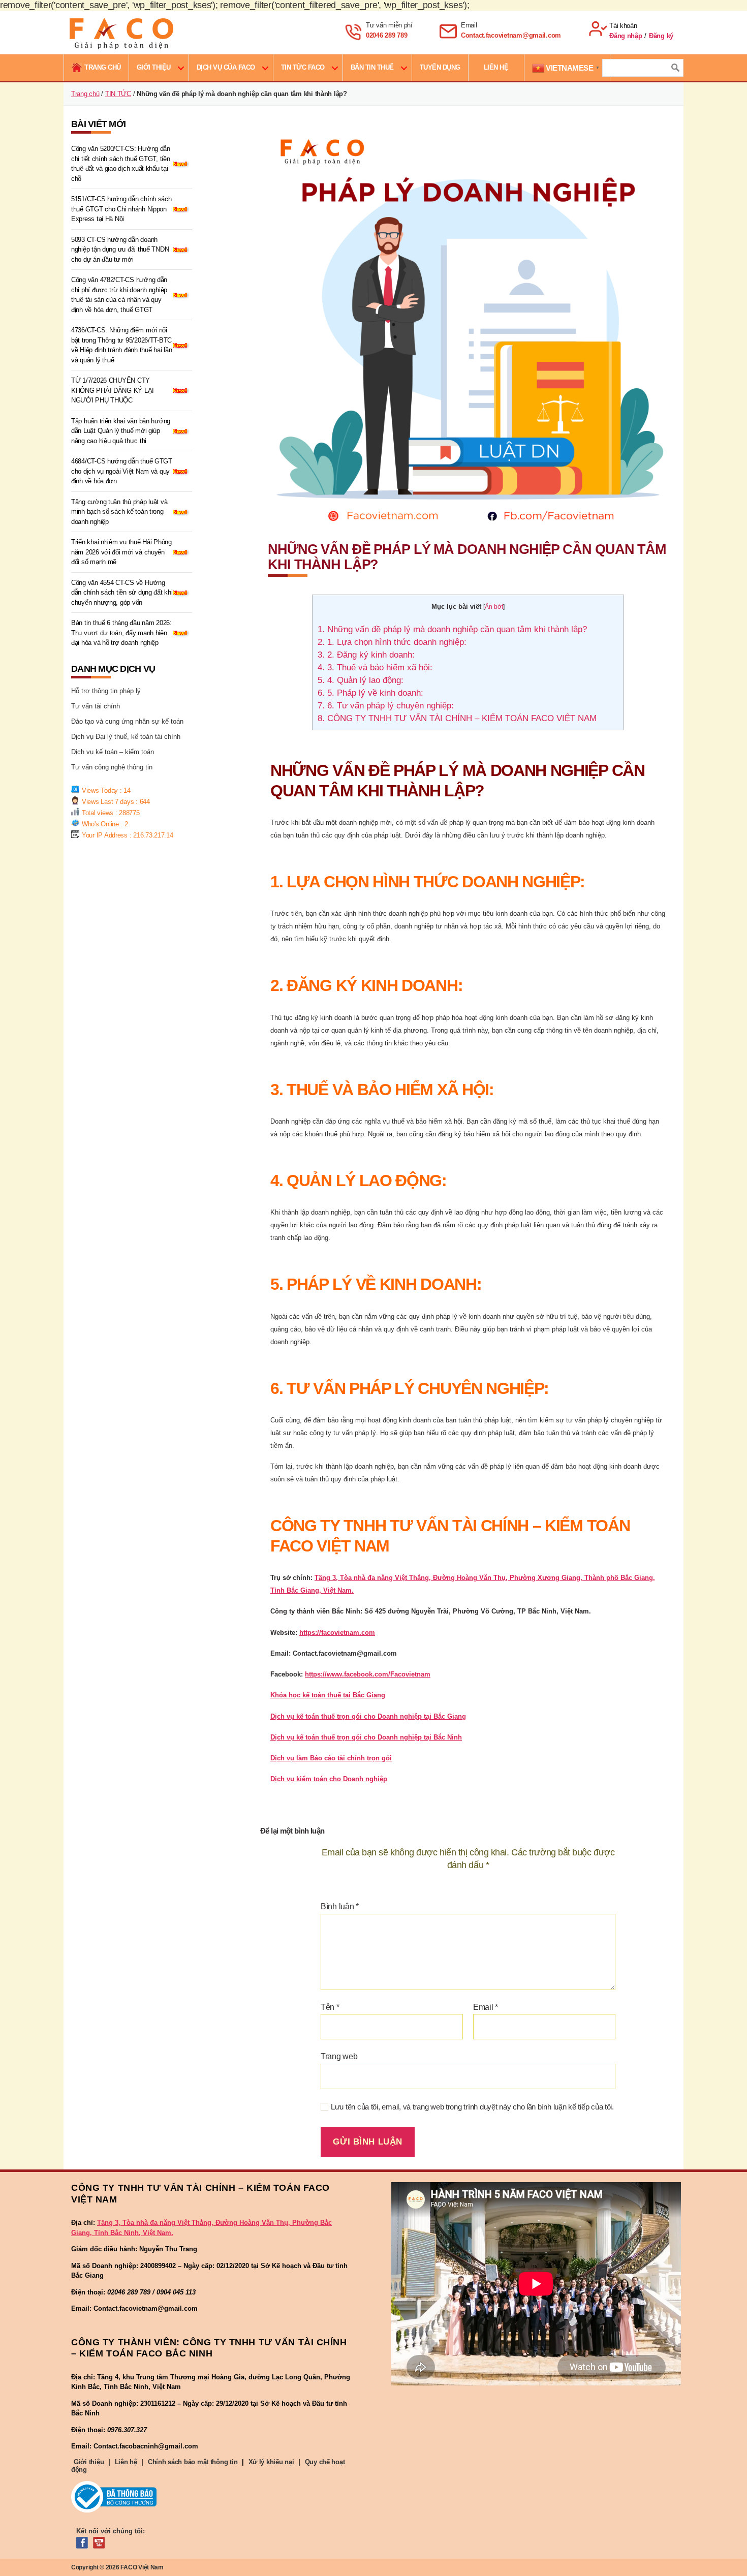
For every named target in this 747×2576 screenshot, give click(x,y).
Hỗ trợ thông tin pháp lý (106, 691)
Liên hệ (126, 2462)
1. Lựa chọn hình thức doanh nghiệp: (392, 642)
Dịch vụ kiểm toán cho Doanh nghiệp (329, 1779)
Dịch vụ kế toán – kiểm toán (113, 752)
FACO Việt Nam (142, 2567)
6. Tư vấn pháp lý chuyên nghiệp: (386, 706)
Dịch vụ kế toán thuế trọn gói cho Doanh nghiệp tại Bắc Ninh (366, 1737)
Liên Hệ (496, 67)
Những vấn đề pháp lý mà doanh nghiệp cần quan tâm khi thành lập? (452, 629)
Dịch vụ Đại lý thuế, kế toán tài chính (126, 737)
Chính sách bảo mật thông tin (193, 2462)
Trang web (339, 2056)
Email (486, 2007)
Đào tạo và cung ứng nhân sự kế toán (127, 721)
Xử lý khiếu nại (271, 2462)
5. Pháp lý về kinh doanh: (370, 693)
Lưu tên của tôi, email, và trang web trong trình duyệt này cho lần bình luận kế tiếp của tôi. (472, 2107)
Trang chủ (85, 94)
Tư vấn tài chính (96, 706)
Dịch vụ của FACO (226, 67)
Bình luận (340, 1906)
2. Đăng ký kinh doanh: (366, 655)
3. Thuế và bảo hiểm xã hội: (375, 668)
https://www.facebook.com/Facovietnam (368, 1674)
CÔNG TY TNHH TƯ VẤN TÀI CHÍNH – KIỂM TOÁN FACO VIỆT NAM (457, 718)
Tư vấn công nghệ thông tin (112, 767)
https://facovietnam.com (337, 1633)
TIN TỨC (118, 94)
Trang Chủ (103, 67)
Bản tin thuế (372, 67)
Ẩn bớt (494, 607)
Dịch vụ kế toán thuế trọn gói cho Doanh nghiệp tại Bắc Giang (368, 1716)
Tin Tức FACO (303, 67)
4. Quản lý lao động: (361, 680)
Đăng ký (661, 36)
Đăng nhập (626, 36)
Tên (330, 2007)
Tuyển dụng (440, 67)
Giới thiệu (154, 67)
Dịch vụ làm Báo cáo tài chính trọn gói (331, 1758)
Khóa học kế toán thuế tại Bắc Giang (328, 1695)
